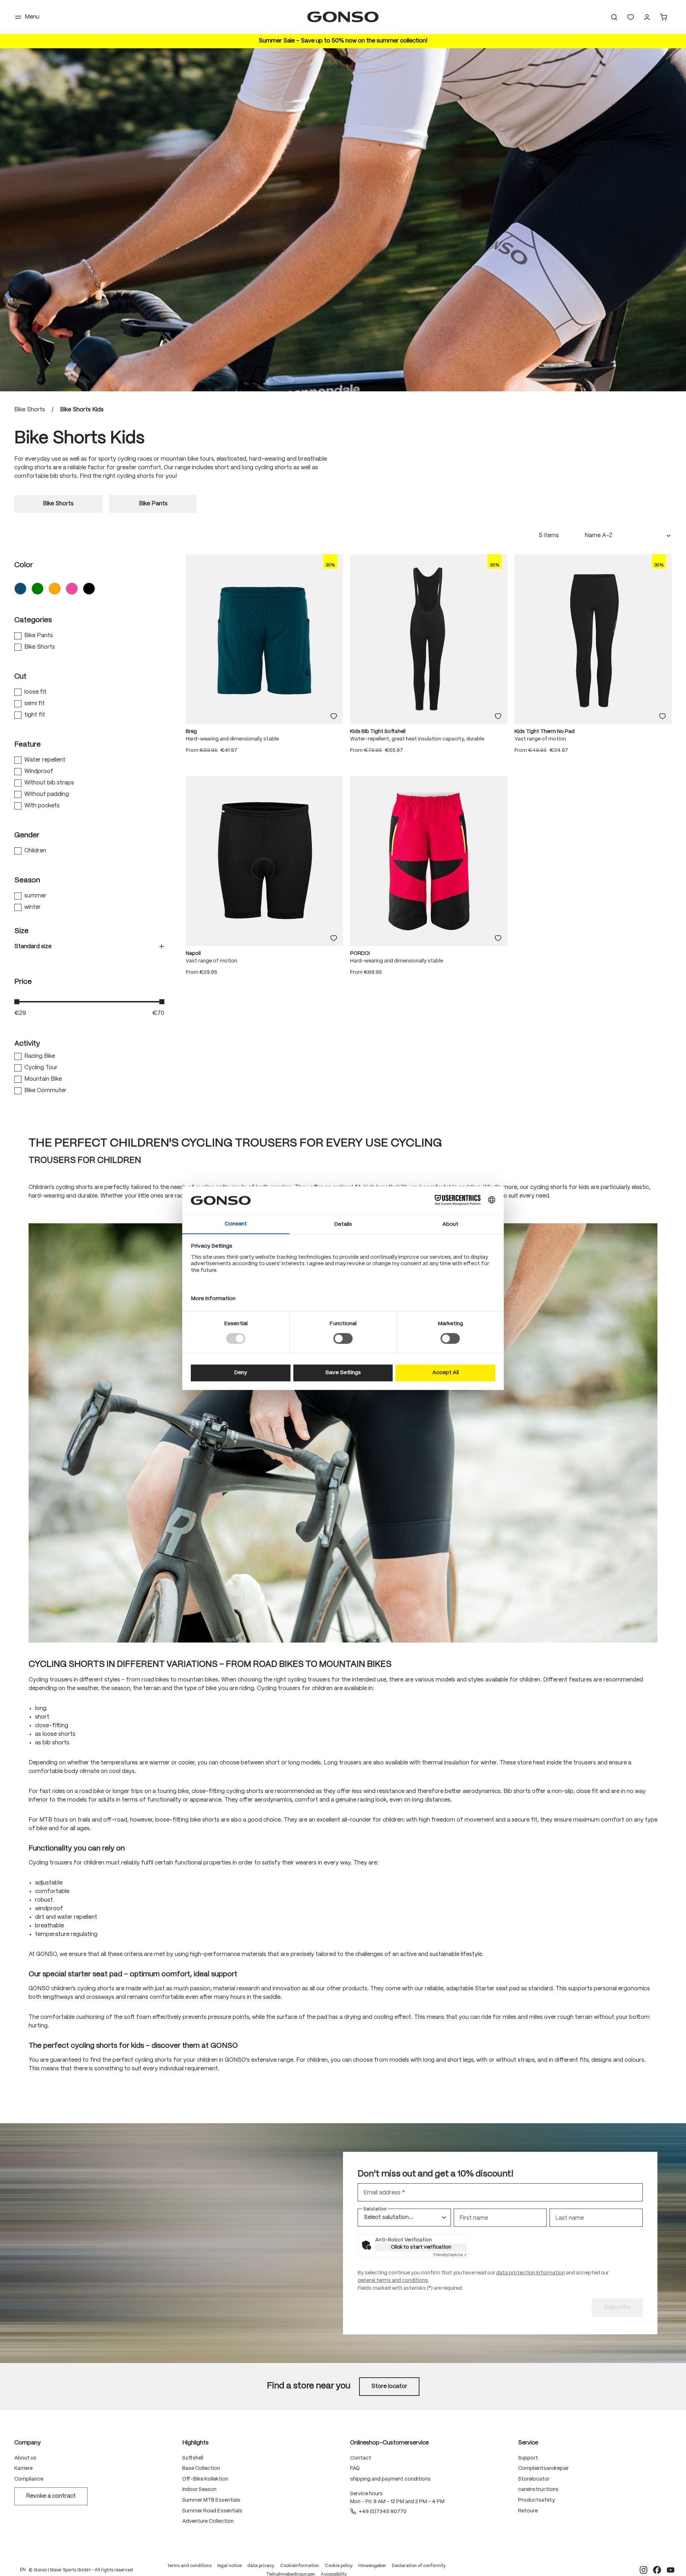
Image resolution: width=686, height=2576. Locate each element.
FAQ (355, 2468)
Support (528, 2458)
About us (25, 2458)
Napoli (193, 953)
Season (27, 880)
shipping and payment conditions (390, 2479)
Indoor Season (199, 2490)
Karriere (23, 2468)
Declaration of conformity (419, 2566)
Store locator (389, 2386)
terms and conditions (190, 2566)
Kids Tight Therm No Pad (545, 732)
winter (33, 907)
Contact (361, 2458)
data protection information (531, 2273)
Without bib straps (49, 783)
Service (528, 2443)
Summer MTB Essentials (211, 2500)
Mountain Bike (43, 1079)
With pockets (42, 806)
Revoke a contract (51, 2496)
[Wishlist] (631, 17)
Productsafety (536, 2500)
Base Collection (201, 2468)
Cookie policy (339, 2566)
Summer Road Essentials (212, 2511)
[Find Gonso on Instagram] (643, 2570)
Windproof (39, 771)
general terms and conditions (393, 2280)
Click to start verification (421, 2247)
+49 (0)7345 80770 (383, 2512)
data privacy (261, 2566)
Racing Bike (40, 1056)
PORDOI (360, 953)
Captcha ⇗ (450, 2255)
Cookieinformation (300, 2566)
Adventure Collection (208, 2521)
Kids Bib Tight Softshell (378, 732)
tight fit (35, 715)
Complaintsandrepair (543, 2468)
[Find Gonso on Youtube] (671, 2570)
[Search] (614, 17)
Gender (27, 835)
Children (35, 851)
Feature (28, 745)
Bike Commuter (45, 1091)
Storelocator (534, 2479)
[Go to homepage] (343, 17)
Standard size (33, 947)
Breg (191, 732)
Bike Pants (39, 636)
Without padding (47, 794)
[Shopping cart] (663, 17)
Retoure (528, 2511)
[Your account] (647, 17)
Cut (20, 677)
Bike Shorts (40, 647)
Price (23, 982)
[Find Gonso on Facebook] (657, 2570)
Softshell (193, 2458)
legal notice (229, 2566)
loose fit (35, 692)
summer (35, 896)
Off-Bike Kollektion (205, 2479)
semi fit (34, 704)
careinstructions (538, 2490)
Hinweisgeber (372, 2566)
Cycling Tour (41, 1068)
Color (24, 565)
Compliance (29, 2479)
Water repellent (45, 760)
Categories (33, 620)
